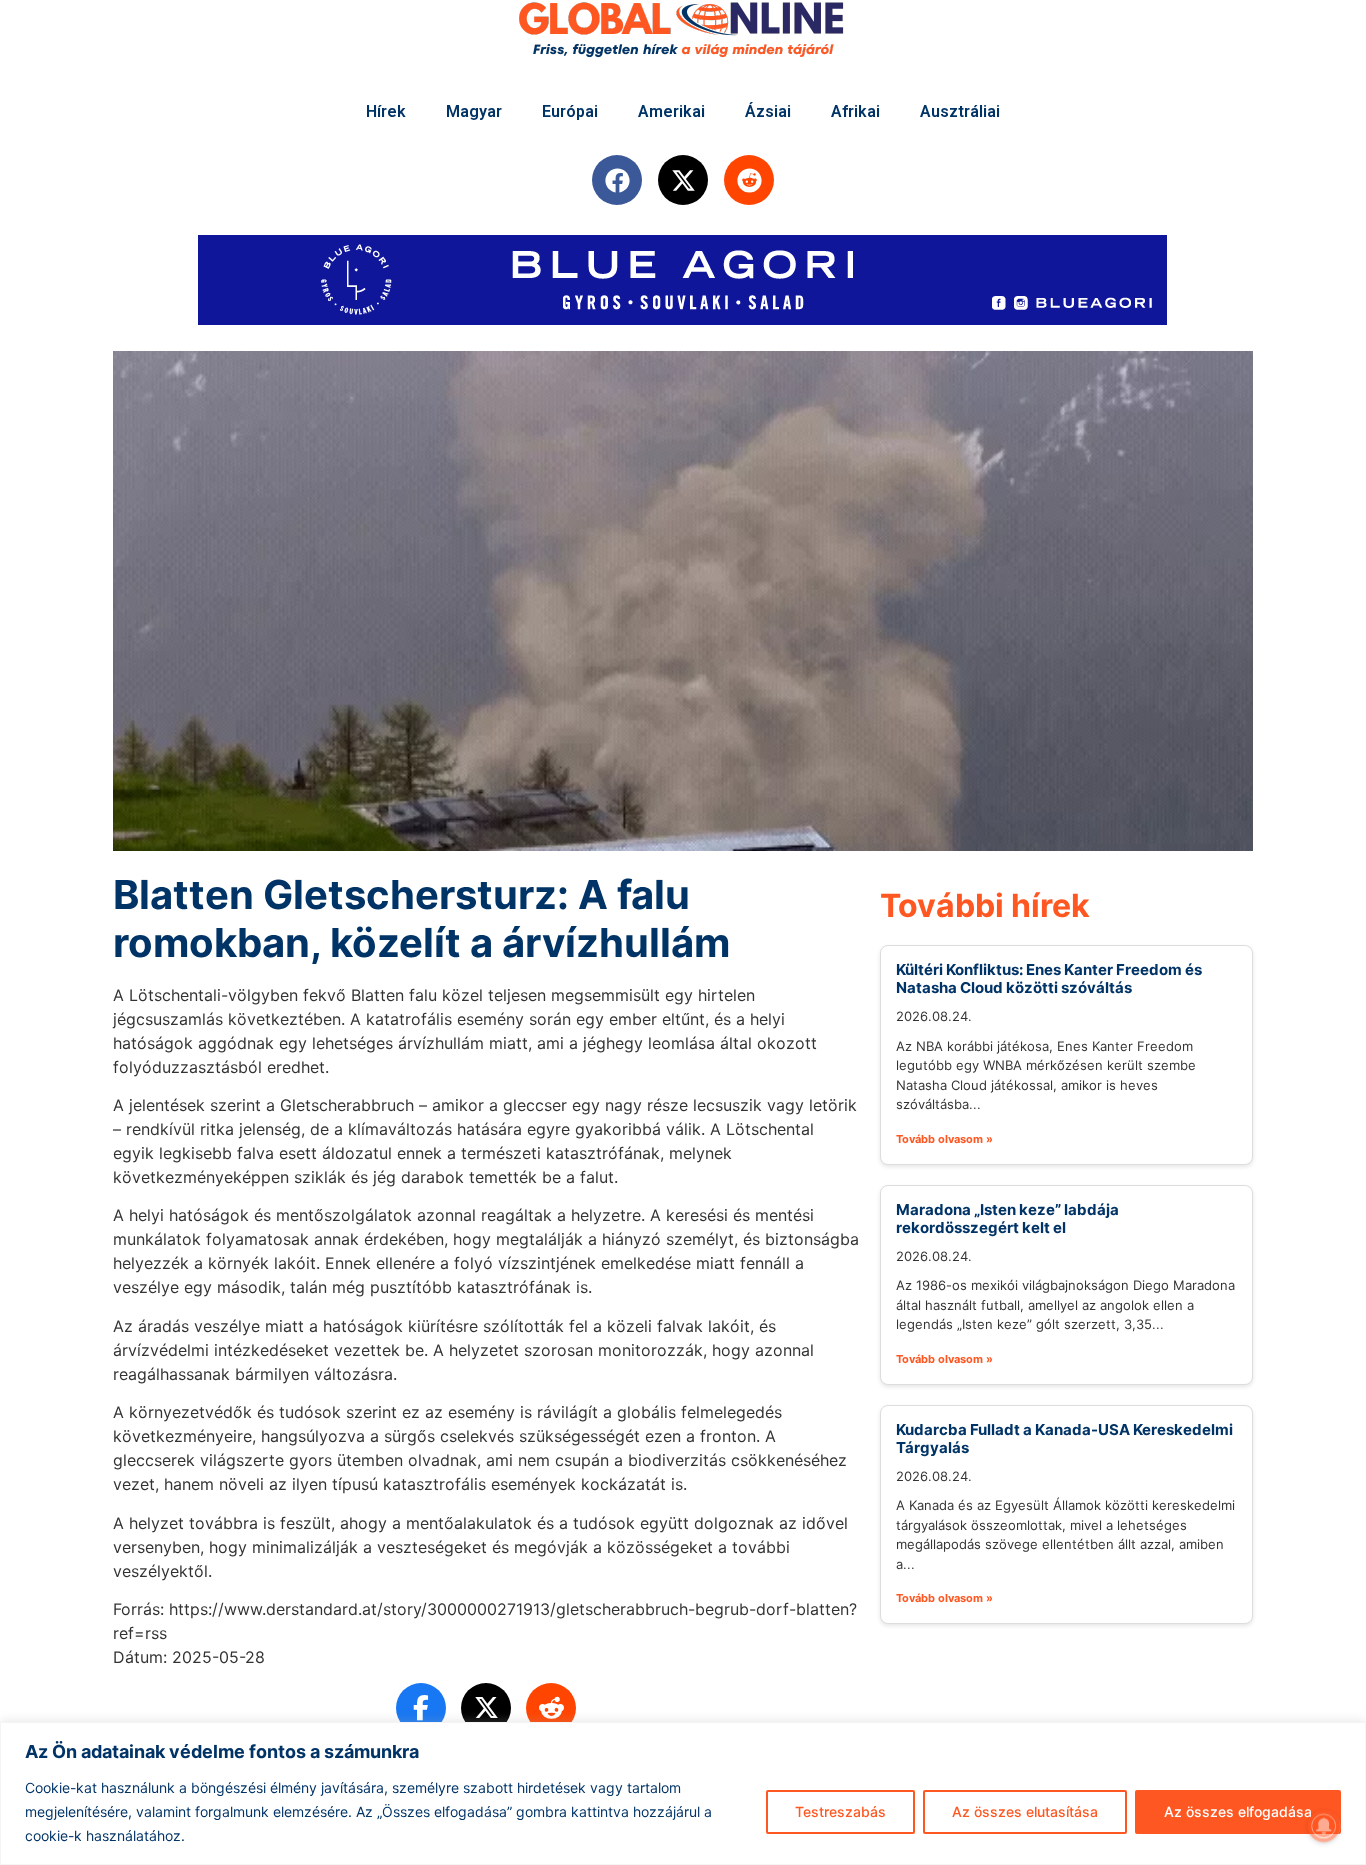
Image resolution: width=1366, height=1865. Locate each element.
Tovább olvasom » (944, 1139)
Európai (570, 111)
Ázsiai (768, 111)
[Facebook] (617, 180)
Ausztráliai (960, 111)
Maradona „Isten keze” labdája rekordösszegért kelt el (1007, 1218)
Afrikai (855, 111)
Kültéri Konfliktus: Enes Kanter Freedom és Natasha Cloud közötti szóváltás (1049, 978)
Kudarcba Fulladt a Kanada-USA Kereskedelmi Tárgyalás (1064, 1438)
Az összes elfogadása (1238, 1811)
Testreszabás (840, 1811)
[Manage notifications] (1324, 1826)
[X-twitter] (683, 180)
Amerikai (671, 111)
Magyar (474, 111)
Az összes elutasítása (1025, 1811)
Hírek (386, 111)
